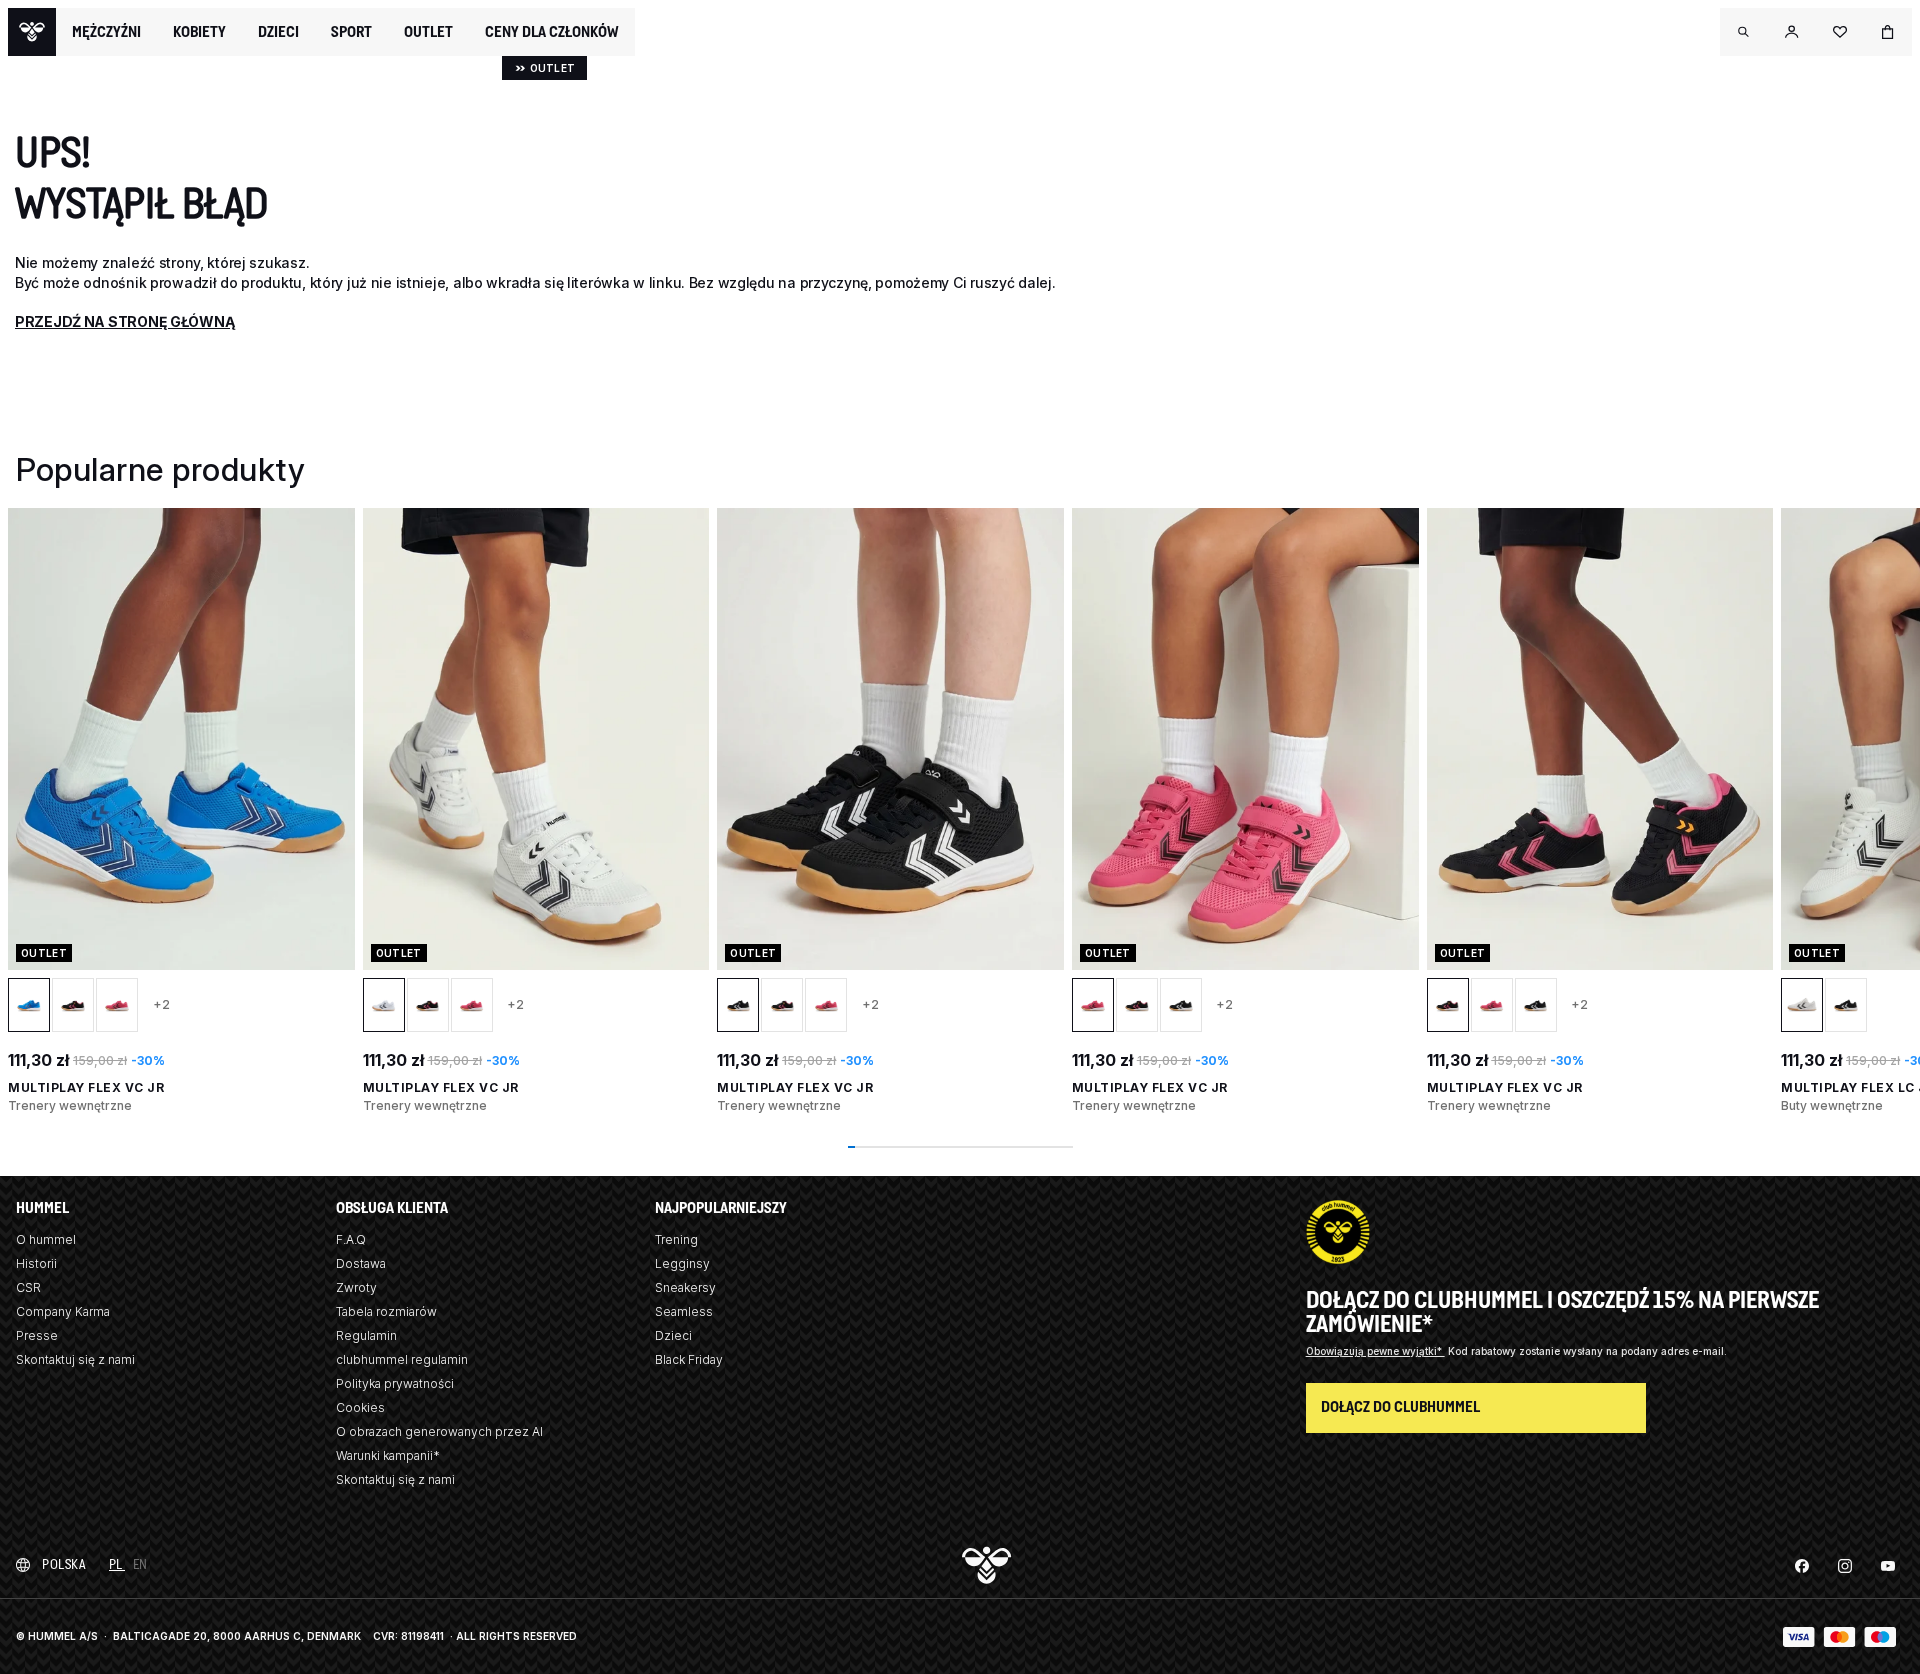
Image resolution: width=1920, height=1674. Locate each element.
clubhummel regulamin (402, 1359)
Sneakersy (685, 1287)
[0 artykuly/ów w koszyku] (1888, 32)
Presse (37, 1335)
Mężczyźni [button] (106, 32)
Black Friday (689, 1359)
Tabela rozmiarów (386, 1311)
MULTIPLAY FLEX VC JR (86, 1087)
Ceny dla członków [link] (552, 31)
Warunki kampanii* (388, 1455)
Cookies (360, 1407)
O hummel (46, 1239)
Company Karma (63, 1311)
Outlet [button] (428, 32)
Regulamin (366, 1335)
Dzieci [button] (278, 32)
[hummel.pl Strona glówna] (32, 32)
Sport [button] (351, 32)
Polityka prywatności (395, 1383)
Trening (676, 1239)
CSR (28, 1287)
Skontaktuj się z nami (75, 1359)
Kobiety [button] (199, 32)
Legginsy (682, 1263)
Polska (63, 1564)
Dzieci (673, 1335)
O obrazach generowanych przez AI (439, 1431)
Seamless (684, 1311)
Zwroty (356, 1287)
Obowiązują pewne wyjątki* (1375, 1351)
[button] (1744, 32)
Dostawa (361, 1263)
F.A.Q (351, 1239)
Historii (36, 1263)
